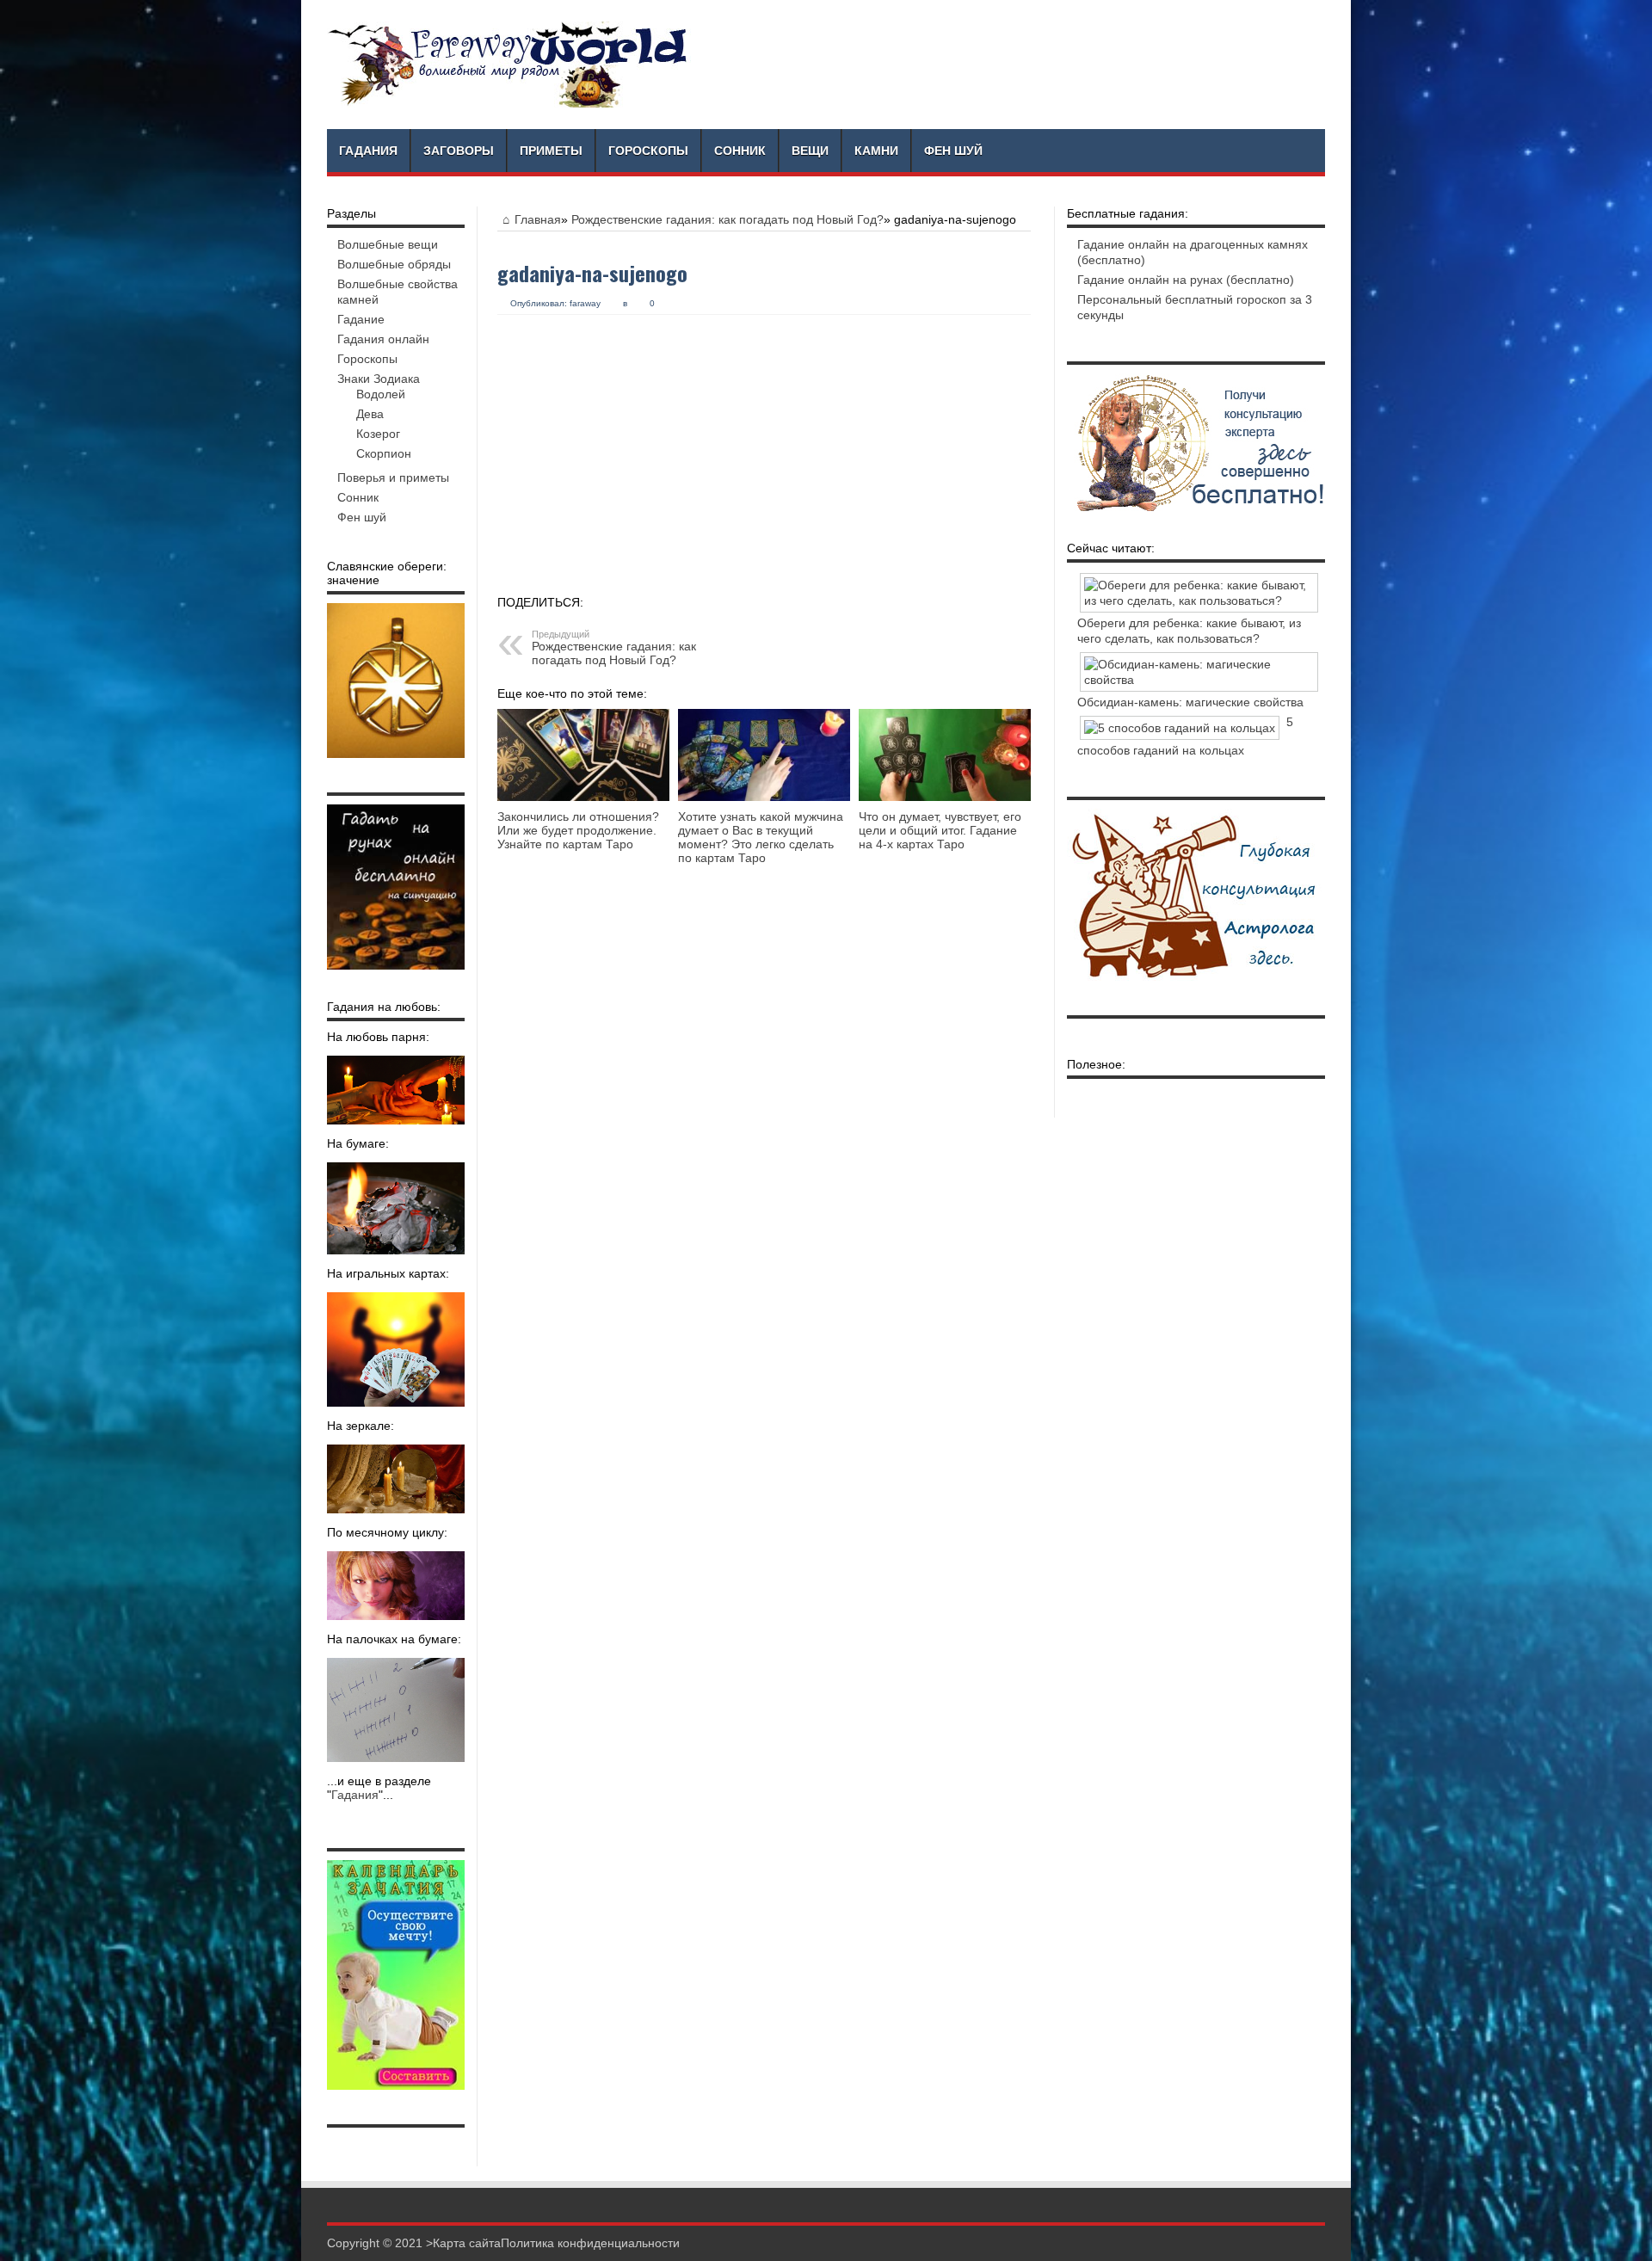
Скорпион (384, 453)
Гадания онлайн (383, 339)
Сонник (740, 151)
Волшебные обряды (394, 264)
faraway (585, 303)
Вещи (810, 151)
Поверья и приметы (393, 477)
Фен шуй (953, 151)
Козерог (378, 434)
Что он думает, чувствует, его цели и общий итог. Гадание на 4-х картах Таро (940, 830)
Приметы (551, 151)
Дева (370, 414)
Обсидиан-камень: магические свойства (1190, 702)
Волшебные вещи (388, 244)
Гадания (368, 151)
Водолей (381, 394)
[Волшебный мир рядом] (509, 65)
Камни (876, 151)
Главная (538, 219)
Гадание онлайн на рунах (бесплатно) (1186, 280)
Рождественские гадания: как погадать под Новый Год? (727, 219)
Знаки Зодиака (379, 379)
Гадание (361, 319)
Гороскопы (648, 151)
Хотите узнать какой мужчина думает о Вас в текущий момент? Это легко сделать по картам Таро (761, 837)
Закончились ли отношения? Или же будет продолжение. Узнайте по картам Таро (578, 830)
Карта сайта (467, 2243)
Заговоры (459, 151)
